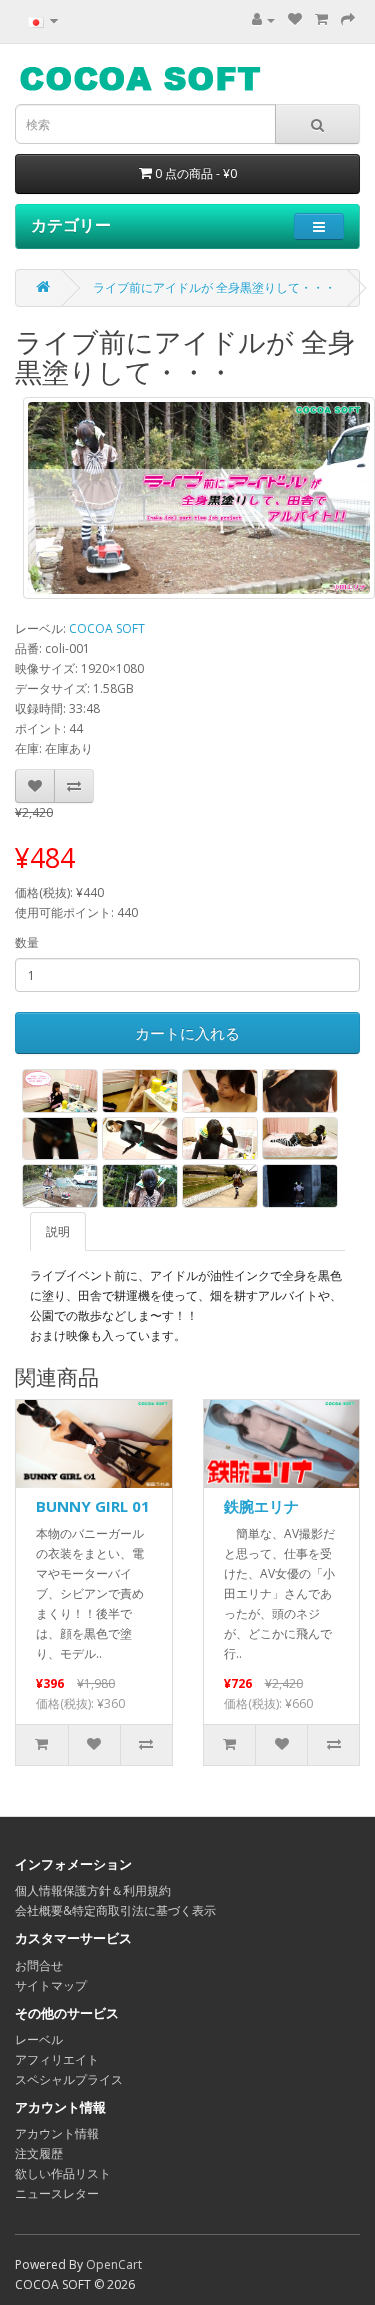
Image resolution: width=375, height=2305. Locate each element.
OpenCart (114, 2264)
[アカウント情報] (263, 19)
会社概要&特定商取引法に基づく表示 (115, 1910)
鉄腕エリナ (261, 1506)
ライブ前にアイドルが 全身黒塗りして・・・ (214, 287)
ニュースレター (57, 2193)
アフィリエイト (57, 2059)
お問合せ (39, 1965)
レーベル (39, 2039)
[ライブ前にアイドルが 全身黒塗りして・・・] (199, 498)
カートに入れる (187, 1033)
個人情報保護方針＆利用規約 (93, 1890)
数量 (27, 942)
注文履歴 (39, 2153)
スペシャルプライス (69, 2079)
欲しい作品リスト (63, 2173)
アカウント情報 (57, 2133)
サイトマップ (51, 1985)
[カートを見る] (321, 19)
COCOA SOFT (107, 628)
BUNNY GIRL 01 (93, 1506)
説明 (58, 1231)
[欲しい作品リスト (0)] (295, 19)
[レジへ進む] (348, 19)
